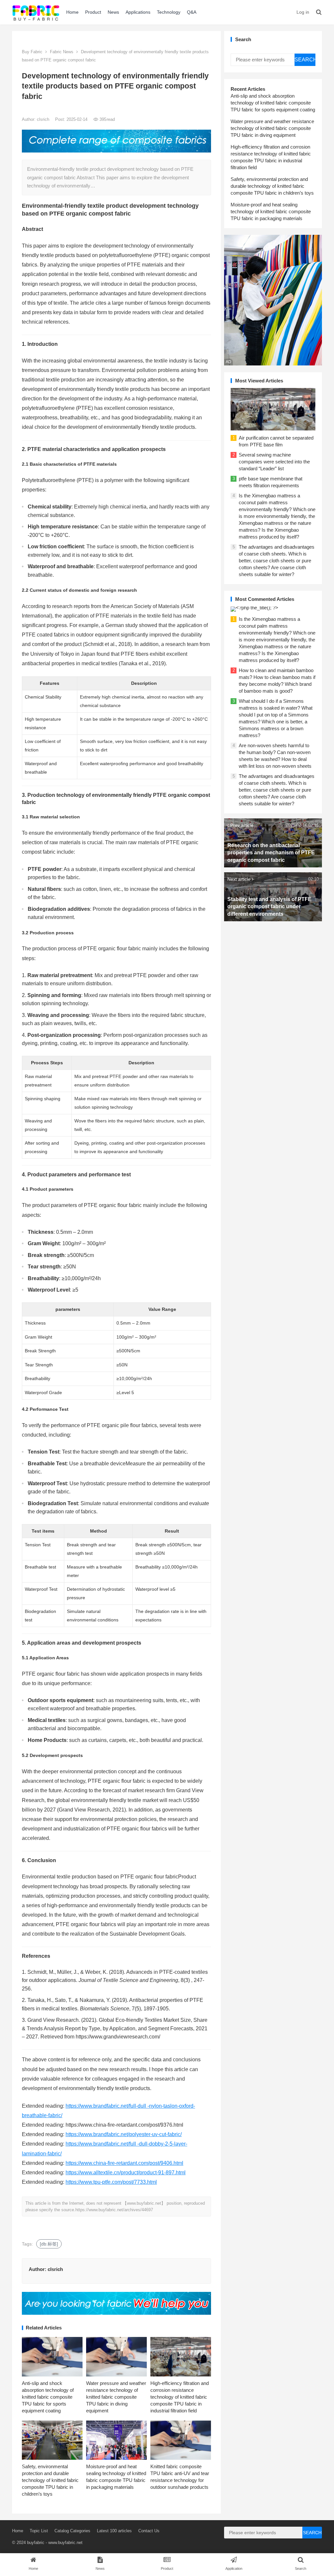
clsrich (44, 119)
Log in (303, 12)
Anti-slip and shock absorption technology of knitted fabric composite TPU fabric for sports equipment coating (48, 2397)
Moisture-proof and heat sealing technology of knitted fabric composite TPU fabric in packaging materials (271, 211)
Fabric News (62, 52)
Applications (138, 12)
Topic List (39, 2531)
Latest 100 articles (114, 2531)
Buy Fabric (32, 52)
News (113, 12)
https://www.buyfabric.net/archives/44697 (114, 2210)
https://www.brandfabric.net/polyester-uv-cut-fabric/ (124, 2134)
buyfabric (36, 2543)
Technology (169, 12)
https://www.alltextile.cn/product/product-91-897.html (126, 2173)
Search (305, 60)
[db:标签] (49, 2244)
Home (72, 12)
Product (93, 12)
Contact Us (149, 2531)
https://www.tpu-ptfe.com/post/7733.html (111, 2182)
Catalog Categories (72, 2531)
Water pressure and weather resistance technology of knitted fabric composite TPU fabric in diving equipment (116, 2397)
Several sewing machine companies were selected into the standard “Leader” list (274, 462)
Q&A (192, 12)
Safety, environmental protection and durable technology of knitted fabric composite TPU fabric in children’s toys (50, 2480)
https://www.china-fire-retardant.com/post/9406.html (124, 2163)
